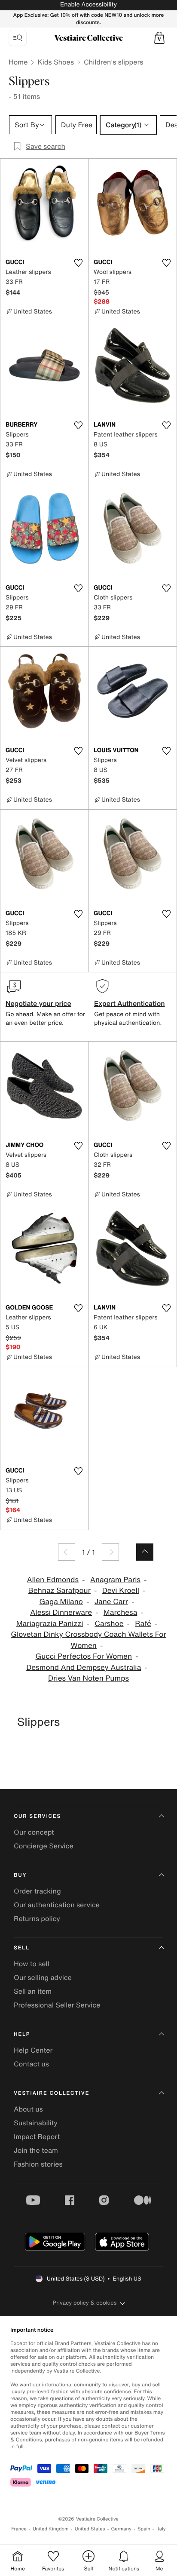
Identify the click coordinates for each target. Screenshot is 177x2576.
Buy (20, 1875)
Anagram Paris (115, 1580)
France (19, 2529)
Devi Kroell (121, 1591)
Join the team (36, 2150)
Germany (121, 2529)
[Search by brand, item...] (18, 38)
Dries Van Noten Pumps (88, 1678)
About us (28, 2109)
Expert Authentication (130, 1003)
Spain (144, 2529)
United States (90, 2529)
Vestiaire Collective (52, 2093)
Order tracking (37, 1891)
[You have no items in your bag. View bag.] (159, 38)
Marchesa (121, 1612)
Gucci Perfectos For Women (84, 1656)
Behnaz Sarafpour (60, 1591)
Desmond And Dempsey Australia (84, 1668)
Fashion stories (38, 2164)
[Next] (110, 1552)
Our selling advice (43, 1977)
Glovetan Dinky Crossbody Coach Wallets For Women (88, 1640)
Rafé (143, 1624)
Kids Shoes (56, 62)
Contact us (31, 2064)
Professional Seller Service (57, 2005)
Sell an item (33, 1991)
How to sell (32, 1964)
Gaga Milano (61, 1602)
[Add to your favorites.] (78, 263)
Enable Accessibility (88, 5)
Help (22, 2034)
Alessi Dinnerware (61, 1612)
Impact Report (37, 2136)
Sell (22, 1948)
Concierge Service (44, 1846)
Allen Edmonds (53, 1580)
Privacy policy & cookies (85, 2303)
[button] (159, 38)
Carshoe (109, 1624)
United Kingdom (51, 2529)
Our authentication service (57, 1905)
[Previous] (67, 1552)
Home (18, 62)
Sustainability (36, 2123)
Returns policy (37, 1918)
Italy (161, 2529)
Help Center (33, 2050)
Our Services (37, 1816)
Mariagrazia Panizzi (50, 1624)
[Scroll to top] (145, 1552)
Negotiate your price (38, 1003)
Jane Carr (111, 1602)
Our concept (34, 1832)
